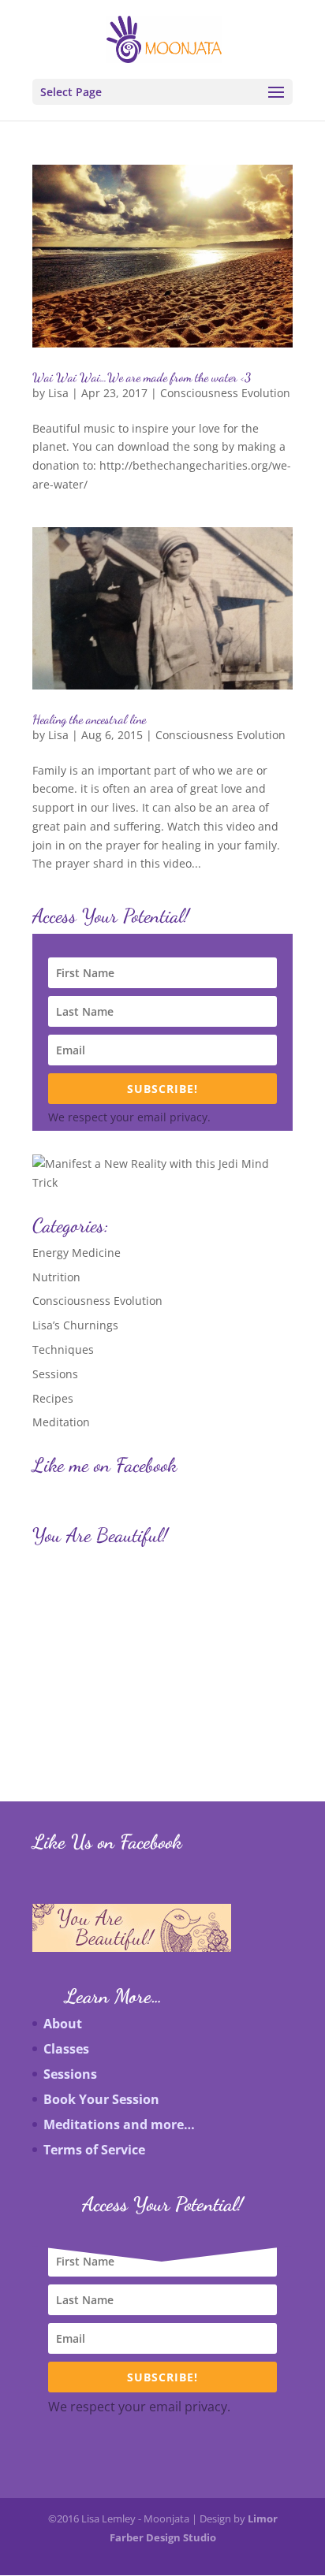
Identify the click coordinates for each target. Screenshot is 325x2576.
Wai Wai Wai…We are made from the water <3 (142, 377)
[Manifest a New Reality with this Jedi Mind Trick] (162, 1182)
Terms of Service (94, 2150)
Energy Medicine (77, 1253)
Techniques (63, 1349)
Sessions (55, 1374)
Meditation (61, 1422)
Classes (66, 2049)
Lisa (58, 393)
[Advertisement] (113, 1652)
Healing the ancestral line (89, 719)
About (63, 2024)
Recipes (53, 1398)
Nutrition (56, 1277)
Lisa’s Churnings (75, 1325)
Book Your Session (101, 2099)
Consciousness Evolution (225, 393)
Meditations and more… (119, 2124)
